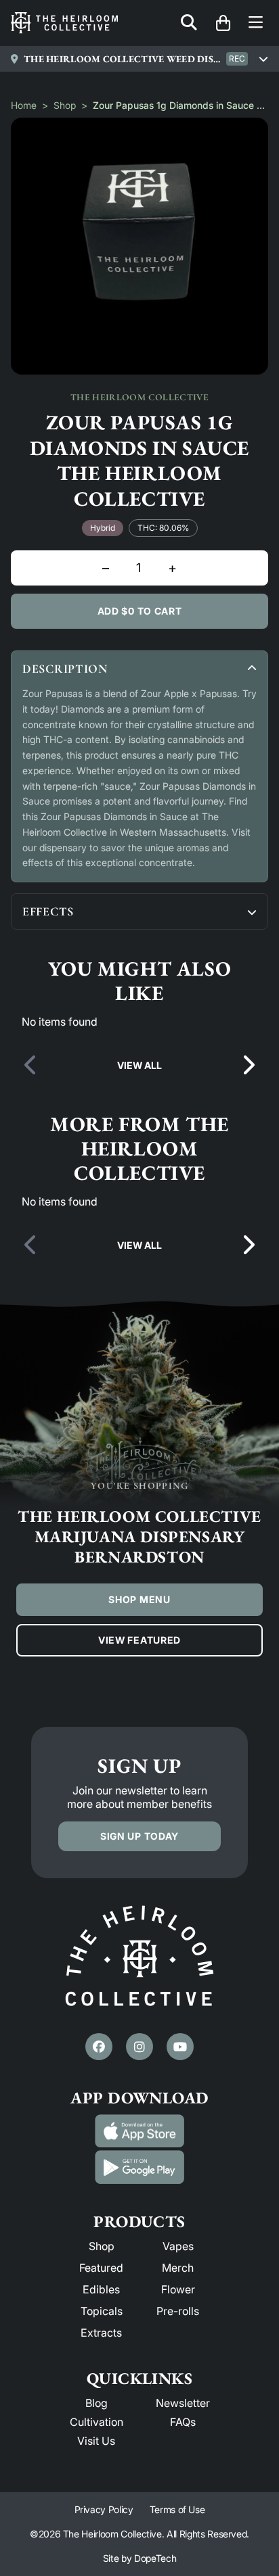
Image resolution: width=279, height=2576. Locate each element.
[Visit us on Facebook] (99, 2047)
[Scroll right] (248, 1066)
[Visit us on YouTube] (180, 2047)
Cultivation (96, 2422)
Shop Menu (139, 1599)
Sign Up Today (139, 1836)
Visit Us (96, 2441)
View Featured (139, 1640)
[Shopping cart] (223, 23)
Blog (96, 2403)
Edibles (101, 2289)
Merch (178, 2268)
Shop (65, 105)
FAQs (183, 2422)
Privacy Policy (104, 2509)
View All (139, 1065)
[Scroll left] (31, 1066)
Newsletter (183, 2403)
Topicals (102, 2311)
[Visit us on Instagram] (139, 2047)
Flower (178, 2289)
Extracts (101, 2333)
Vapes (178, 2246)
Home (24, 105)
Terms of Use (177, 2509)
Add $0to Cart (140, 611)
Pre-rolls (178, 2311)
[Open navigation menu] (256, 23)
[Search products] (189, 23)
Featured (101, 2268)
